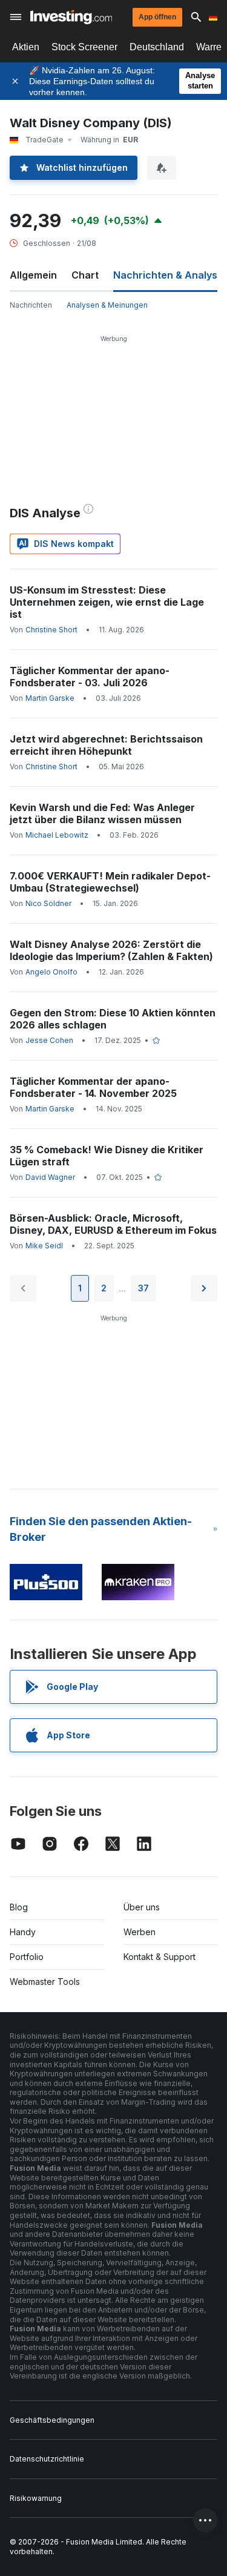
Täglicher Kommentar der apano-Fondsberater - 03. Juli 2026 (90, 677)
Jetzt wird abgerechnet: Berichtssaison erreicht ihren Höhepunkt (106, 745)
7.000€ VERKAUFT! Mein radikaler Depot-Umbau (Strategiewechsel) (110, 882)
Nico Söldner (48, 903)
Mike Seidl (44, 1246)
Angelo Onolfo (51, 972)
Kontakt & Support (160, 1957)
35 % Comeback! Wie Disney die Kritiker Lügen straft (107, 1156)
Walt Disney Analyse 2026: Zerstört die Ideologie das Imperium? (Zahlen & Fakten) (111, 950)
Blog (19, 1907)
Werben (140, 1932)
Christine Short (51, 630)
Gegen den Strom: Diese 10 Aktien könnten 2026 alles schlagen (113, 1019)
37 (143, 1288)
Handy (23, 1932)
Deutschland (157, 47)
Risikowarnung (36, 2498)
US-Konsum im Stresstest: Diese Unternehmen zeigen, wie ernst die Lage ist (107, 602)
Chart (85, 275)
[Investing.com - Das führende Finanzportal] (71, 17)
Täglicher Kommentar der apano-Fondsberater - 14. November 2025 (93, 1087)
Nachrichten (31, 305)
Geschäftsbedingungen (52, 2420)
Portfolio (27, 1957)
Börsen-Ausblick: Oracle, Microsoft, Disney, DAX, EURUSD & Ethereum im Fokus (113, 1224)
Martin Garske (50, 698)
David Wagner (50, 1177)
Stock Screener (84, 47)
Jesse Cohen (49, 1040)
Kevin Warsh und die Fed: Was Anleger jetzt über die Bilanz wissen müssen (102, 813)
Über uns (142, 1907)
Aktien (26, 47)
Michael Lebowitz (57, 835)
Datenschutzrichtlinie (47, 2459)
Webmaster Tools (45, 1982)
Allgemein (33, 275)
